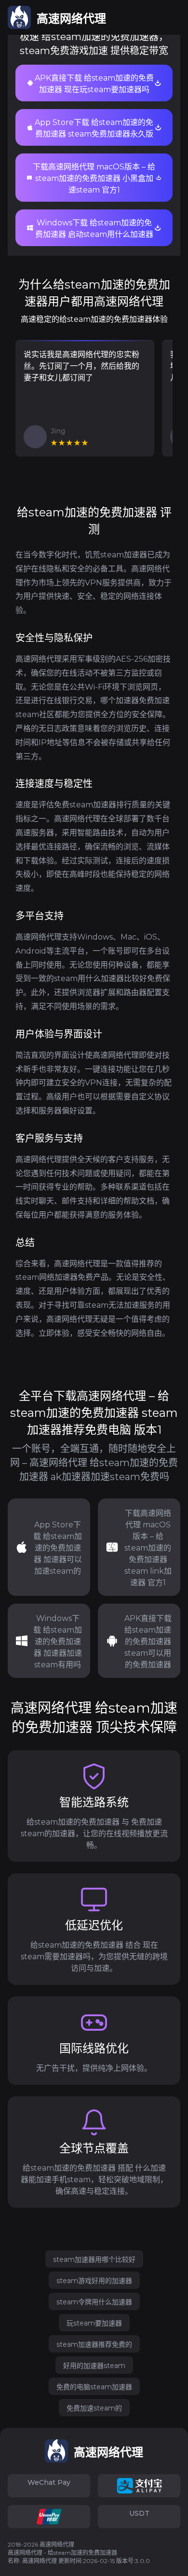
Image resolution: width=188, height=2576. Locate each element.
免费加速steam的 (94, 2408)
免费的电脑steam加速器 (94, 2387)
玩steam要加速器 (94, 2323)
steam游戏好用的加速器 (94, 2281)
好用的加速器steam (94, 2366)
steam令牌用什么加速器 (94, 2302)
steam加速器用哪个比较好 (94, 2259)
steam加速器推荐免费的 (94, 2344)
